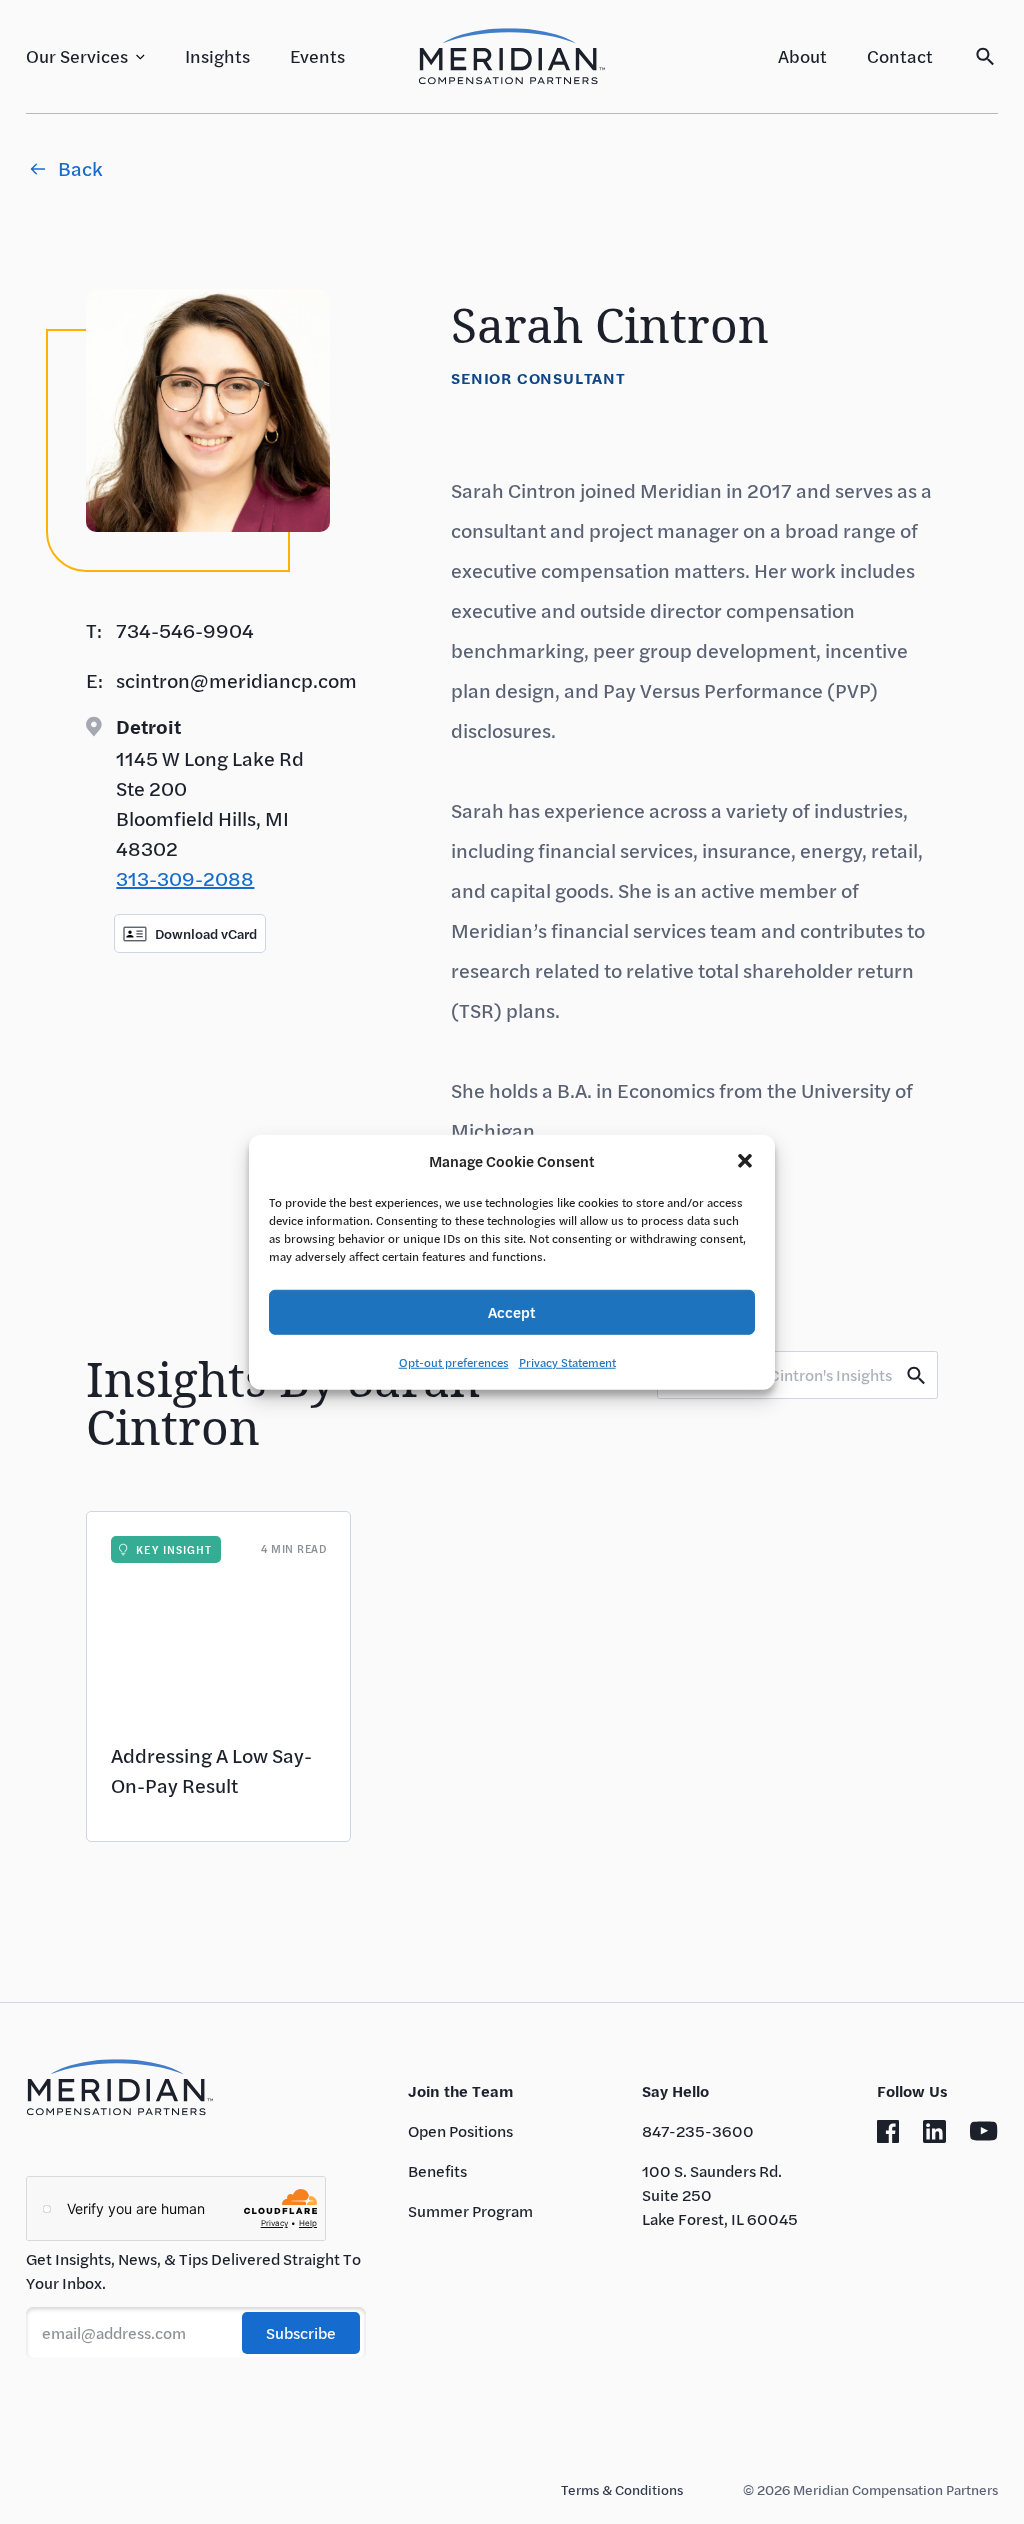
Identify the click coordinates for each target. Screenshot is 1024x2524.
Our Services (77, 56)
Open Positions (460, 2130)
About (802, 56)
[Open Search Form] (985, 56)
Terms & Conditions (622, 2489)
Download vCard (206, 933)
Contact (900, 56)
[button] (745, 1161)
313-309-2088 (185, 878)
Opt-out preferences (454, 1361)
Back (80, 168)
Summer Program (470, 2210)
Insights (217, 56)
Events (317, 56)
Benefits (437, 2170)
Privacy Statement (567, 1361)
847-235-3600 (698, 2130)
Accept (512, 1312)
